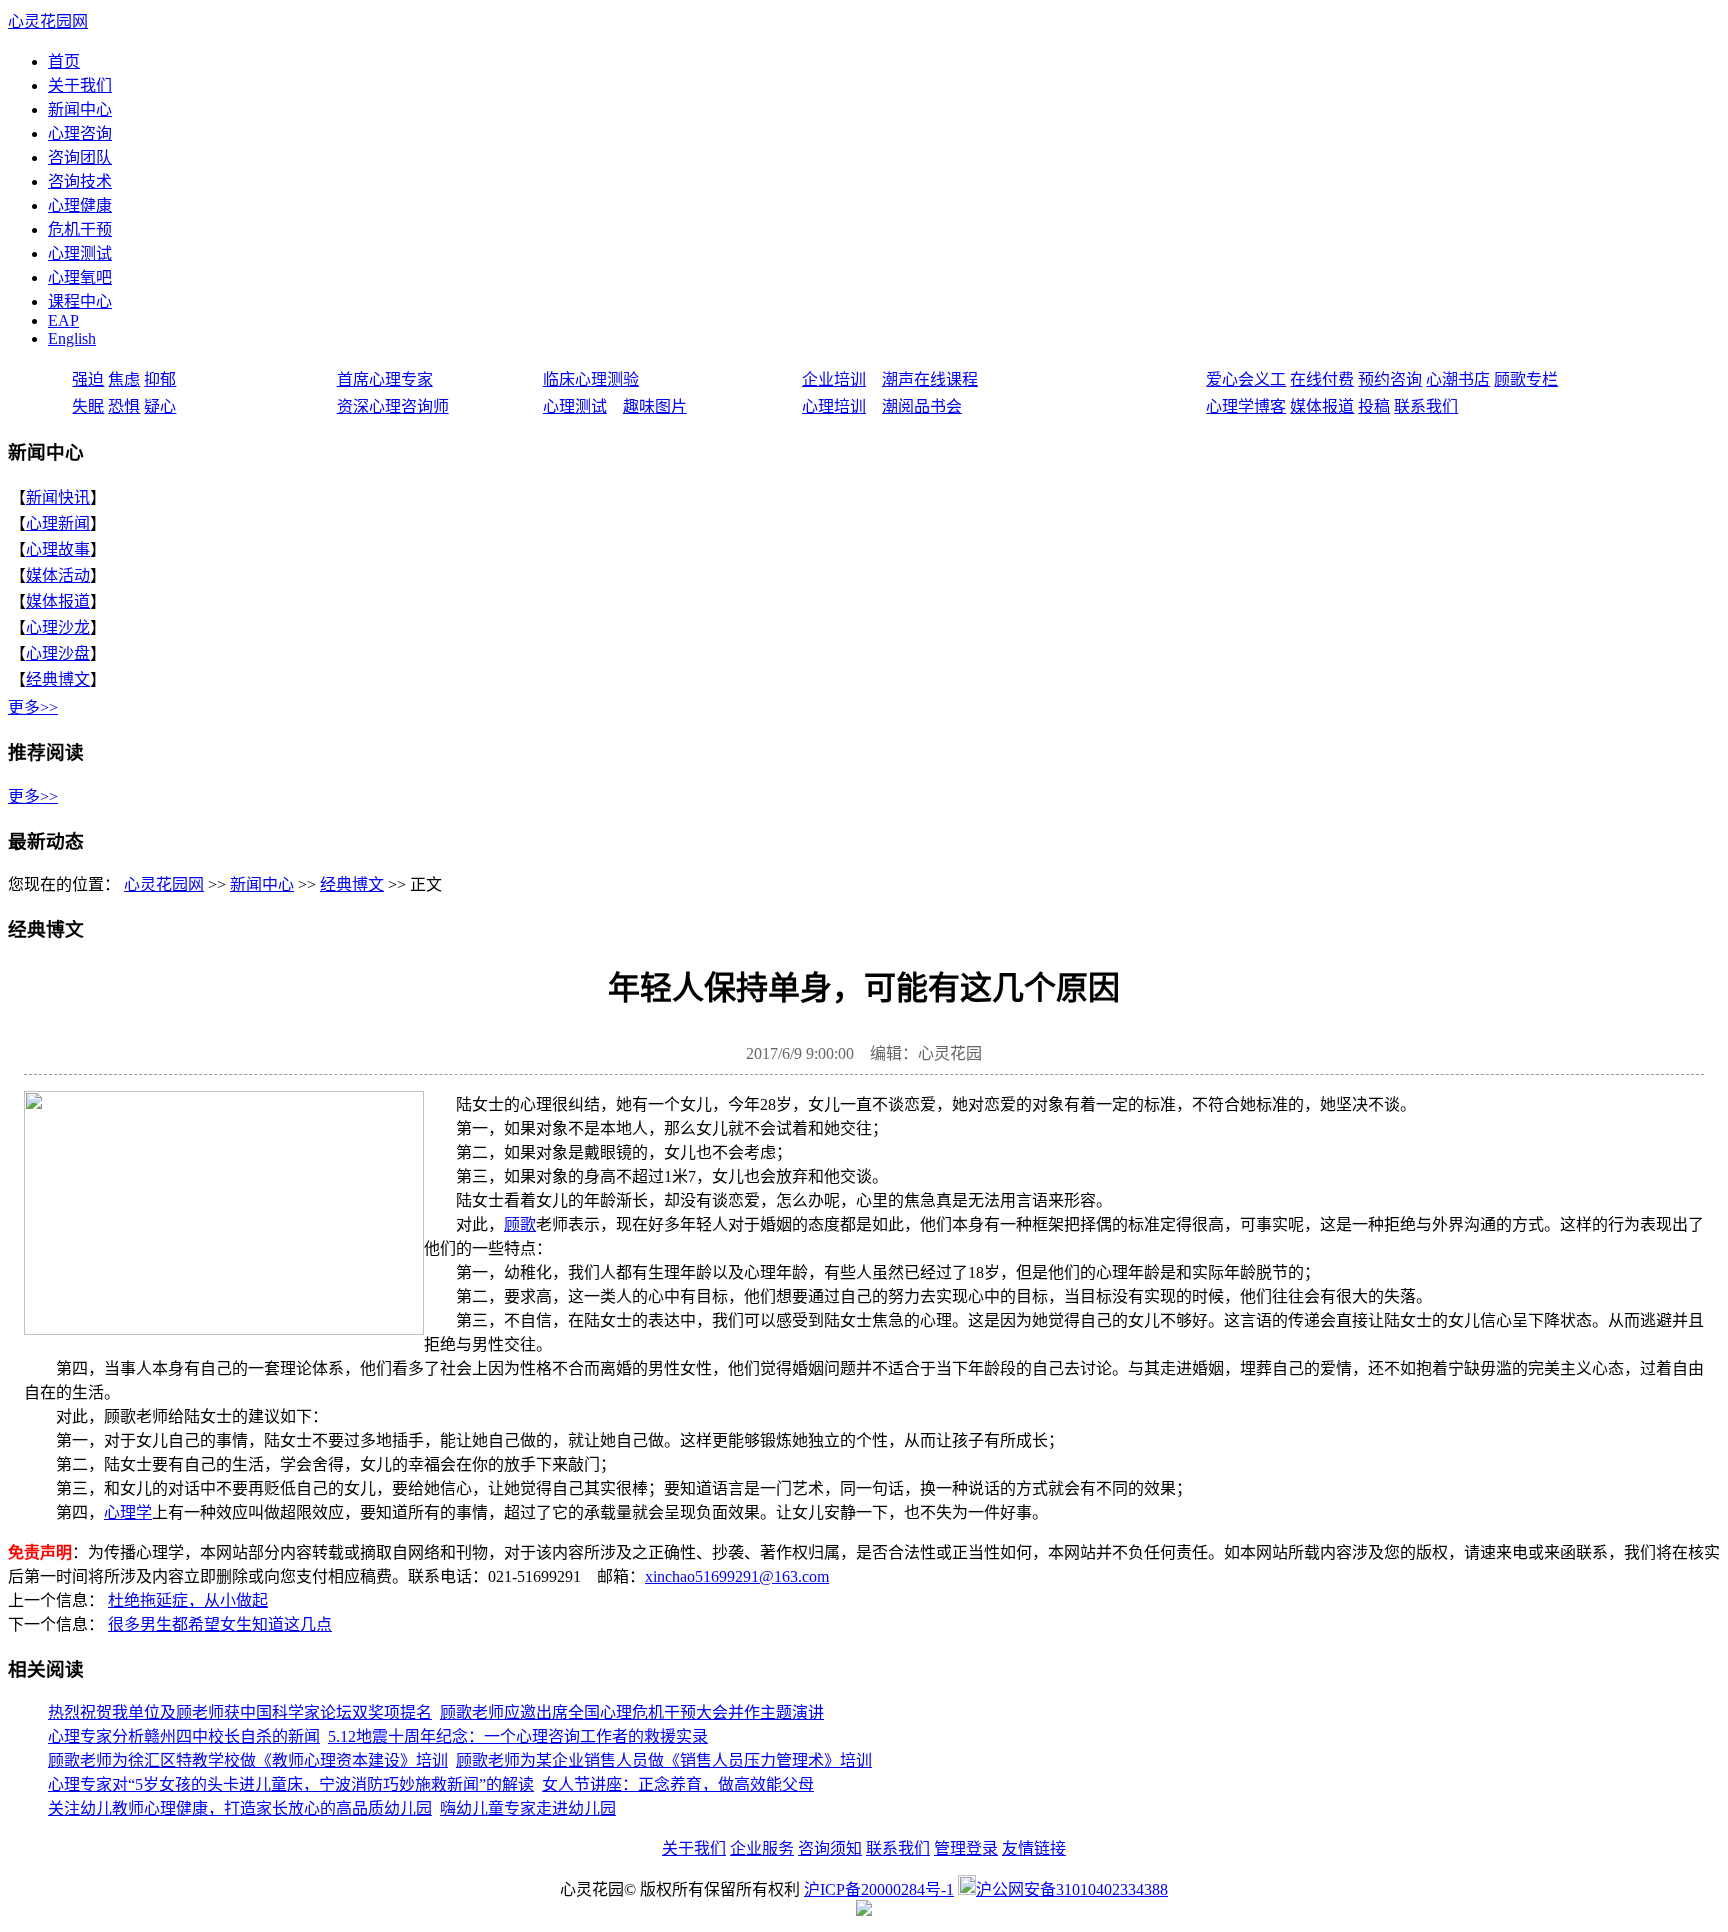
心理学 (128, 1512)
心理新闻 (58, 523)
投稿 (1374, 406)
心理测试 (80, 253)
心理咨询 (80, 133)
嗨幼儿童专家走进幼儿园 (528, 1808)
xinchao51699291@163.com (737, 1576)
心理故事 (58, 549)
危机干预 (80, 229)
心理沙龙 (58, 627)
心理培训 (834, 406)
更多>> (33, 707)
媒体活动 (58, 575)
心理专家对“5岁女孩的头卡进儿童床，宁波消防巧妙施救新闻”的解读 (291, 1784)
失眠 (88, 406)
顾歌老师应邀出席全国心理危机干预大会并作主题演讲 (632, 1712)
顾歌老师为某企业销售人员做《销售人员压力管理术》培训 (664, 1760)
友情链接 (1034, 1848)
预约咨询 (1390, 379)
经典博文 (58, 679)
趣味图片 (655, 406)
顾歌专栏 (1526, 379)
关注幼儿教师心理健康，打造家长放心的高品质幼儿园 (240, 1808)
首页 (64, 61)
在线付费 (1322, 379)
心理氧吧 (80, 277)
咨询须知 (830, 1848)
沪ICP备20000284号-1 (879, 1889)
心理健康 (80, 205)
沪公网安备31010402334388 (1072, 1889)
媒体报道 (1322, 406)
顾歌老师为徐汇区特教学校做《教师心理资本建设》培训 (248, 1760)
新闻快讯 (58, 497)
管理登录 (966, 1848)
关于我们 (80, 85)
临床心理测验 (591, 379)
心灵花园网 (48, 21)
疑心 (160, 406)
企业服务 (762, 1848)
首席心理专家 (385, 379)
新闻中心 (80, 109)
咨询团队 (80, 157)
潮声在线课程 (930, 379)
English (72, 338)
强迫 (88, 379)
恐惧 (124, 406)
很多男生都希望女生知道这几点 (220, 1624)
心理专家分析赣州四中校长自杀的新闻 (184, 1736)
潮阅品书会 (922, 406)
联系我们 (1426, 406)
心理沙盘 (58, 653)
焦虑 (124, 379)
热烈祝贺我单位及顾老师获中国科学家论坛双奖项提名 (240, 1712)
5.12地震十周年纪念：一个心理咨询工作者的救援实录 (518, 1736)
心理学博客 (1246, 406)
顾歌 (520, 1224)
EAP (63, 320)
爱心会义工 (1246, 379)
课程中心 (80, 301)
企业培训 (834, 379)
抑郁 (160, 379)
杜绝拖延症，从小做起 (188, 1600)
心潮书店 (1458, 379)
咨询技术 (80, 181)
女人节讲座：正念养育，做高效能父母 (678, 1784)
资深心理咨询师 (393, 406)
